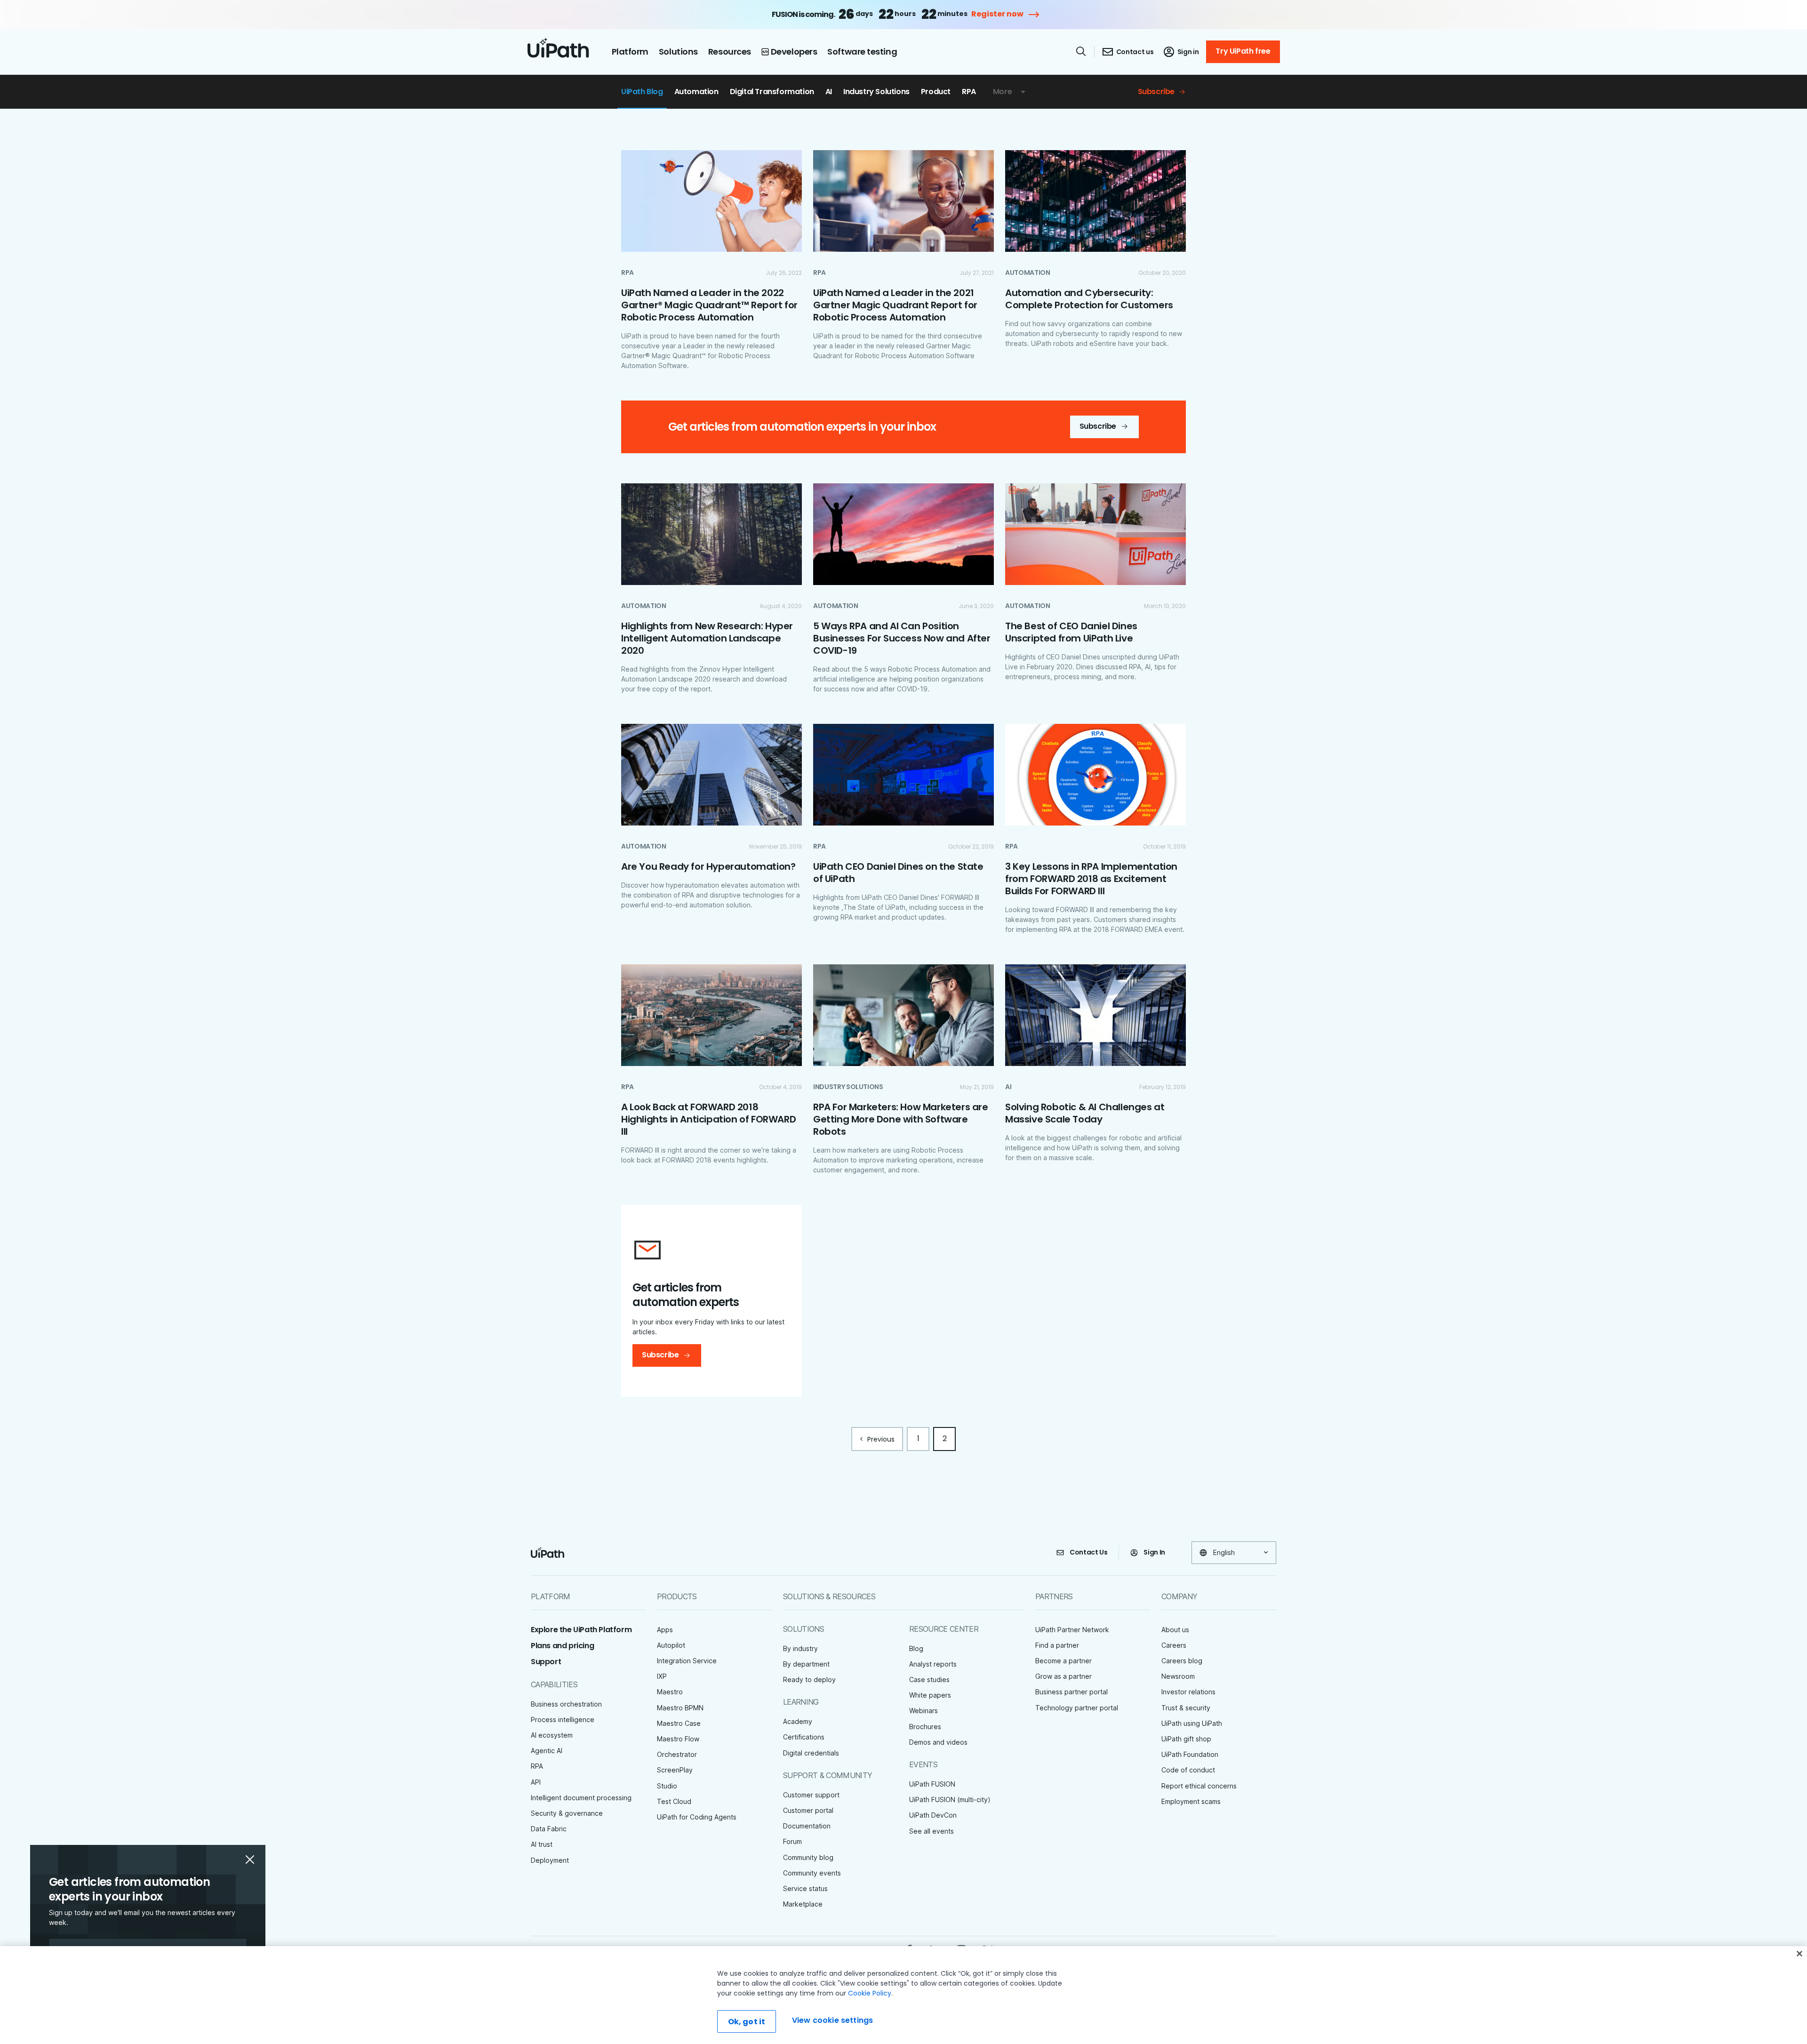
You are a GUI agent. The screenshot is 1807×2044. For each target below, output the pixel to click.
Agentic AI (547, 1751)
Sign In (1154, 1552)
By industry (800, 1648)
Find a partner (1057, 1645)
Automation (696, 92)
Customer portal (808, 1810)
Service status (805, 1888)
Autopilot (671, 1645)
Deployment (550, 1860)
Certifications (804, 1737)
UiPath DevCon (933, 1815)
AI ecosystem (552, 1735)
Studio (667, 1786)
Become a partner (1063, 1661)
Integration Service (687, 1661)
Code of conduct (1188, 1770)
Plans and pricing (562, 1646)
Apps (665, 1630)
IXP (662, 1676)
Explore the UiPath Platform (581, 1630)
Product (936, 92)
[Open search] (1081, 51)
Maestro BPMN (680, 1708)
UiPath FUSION (932, 1784)
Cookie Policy (870, 1993)
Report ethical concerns (1199, 1786)
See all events (931, 1831)
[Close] (1799, 1954)
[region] (903, 1995)
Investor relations (1188, 1692)
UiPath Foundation (1190, 1754)
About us (1175, 1630)
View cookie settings (832, 2020)
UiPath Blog (642, 92)
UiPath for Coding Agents (697, 1817)
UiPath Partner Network (1072, 1630)
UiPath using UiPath (1192, 1723)
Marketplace (803, 1904)
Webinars (923, 1711)
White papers (930, 1695)
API (536, 1782)
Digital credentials (811, 1753)
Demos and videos (938, 1742)
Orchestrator (677, 1754)
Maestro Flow (678, 1739)
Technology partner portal (1077, 1708)
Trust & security (1186, 1708)
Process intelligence (563, 1719)
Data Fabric (549, 1829)
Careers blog (1182, 1661)
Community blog (808, 1857)
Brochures (925, 1727)
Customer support (811, 1795)
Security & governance (567, 1813)
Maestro (670, 1692)
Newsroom (1178, 1676)
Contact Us (1089, 1552)
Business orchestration (566, 1704)
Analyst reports (933, 1664)
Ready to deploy (809, 1679)
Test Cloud (674, 1801)
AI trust (542, 1844)
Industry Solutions (876, 92)
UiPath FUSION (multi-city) (950, 1800)
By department (806, 1664)
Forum (792, 1841)
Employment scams (1191, 1801)
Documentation (807, 1826)
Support (546, 1662)
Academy (798, 1721)
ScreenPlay (675, 1770)
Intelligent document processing (581, 1798)
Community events (812, 1873)
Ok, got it (747, 2022)
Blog (916, 1648)
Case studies (929, 1679)
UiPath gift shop (1186, 1739)
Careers (1174, 1645)
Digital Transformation (772, 92)
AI (829, 92)
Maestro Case (679, 1723)
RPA (969, 92)
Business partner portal (1071, 1692)
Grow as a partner (1063, 1676)
